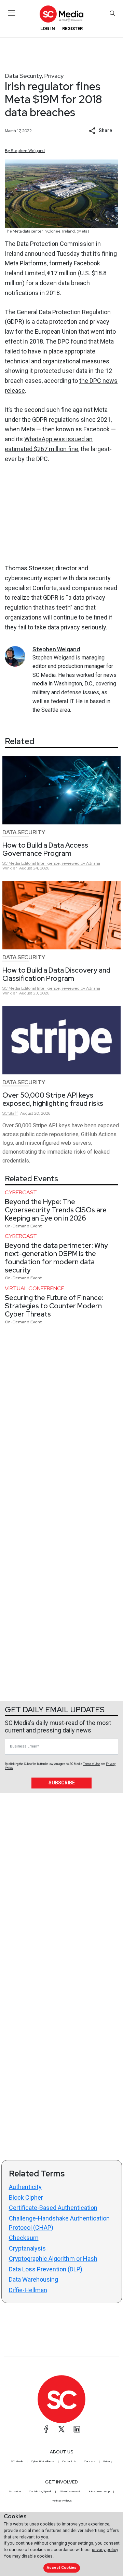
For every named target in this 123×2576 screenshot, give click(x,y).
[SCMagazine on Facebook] (46, 2429)
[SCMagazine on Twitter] (61, 2429)
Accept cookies (61, 2568)
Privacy (54, 76)
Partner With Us (62, 2501)
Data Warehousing (33, 2279)
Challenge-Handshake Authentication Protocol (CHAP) (59, 2223)
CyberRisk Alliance (43, 2461)
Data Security (23, 76)
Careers (90, 2461)
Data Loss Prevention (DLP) (46, 2269)
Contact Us (69, 2461)
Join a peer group (99, 2491)
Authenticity (25, 2187)
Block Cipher (26, 2197)
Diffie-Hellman (28, 2290)
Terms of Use (92, 1764)
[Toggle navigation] (12, 13)
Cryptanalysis (27, 2248)
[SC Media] (61, 14)
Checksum (24, 2238)
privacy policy (105, 2550)
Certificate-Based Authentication (53, 2208)
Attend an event (70, 2491)
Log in (48, 29)
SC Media (17, 2461)
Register (72, 29)
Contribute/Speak (40, 2491)
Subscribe (62, 1783)
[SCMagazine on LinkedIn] (77, 2429)
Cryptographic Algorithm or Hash (53, 2259)
